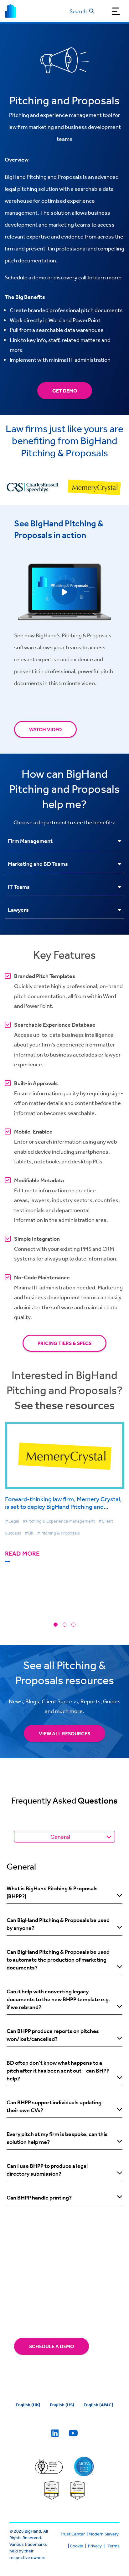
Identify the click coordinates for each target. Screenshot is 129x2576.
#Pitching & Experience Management (59, 1521)
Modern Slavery (104, 2534)
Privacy (95, 2546)
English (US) (62, 2405)
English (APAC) (98, 2405)
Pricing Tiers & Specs (64, 1343)
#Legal (12, 1521)
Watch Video (45, 729)
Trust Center (73, 2534)
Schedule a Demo (52, 2346)
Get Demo (65, 391)
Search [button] (78, 11)
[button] (56, 1625)
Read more (22, 1554)
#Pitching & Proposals (58, 1533)
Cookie (77, 2546)
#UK (29, 1533)
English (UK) (28, 2405)
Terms (114, 2546)
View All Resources (64, 1733)
